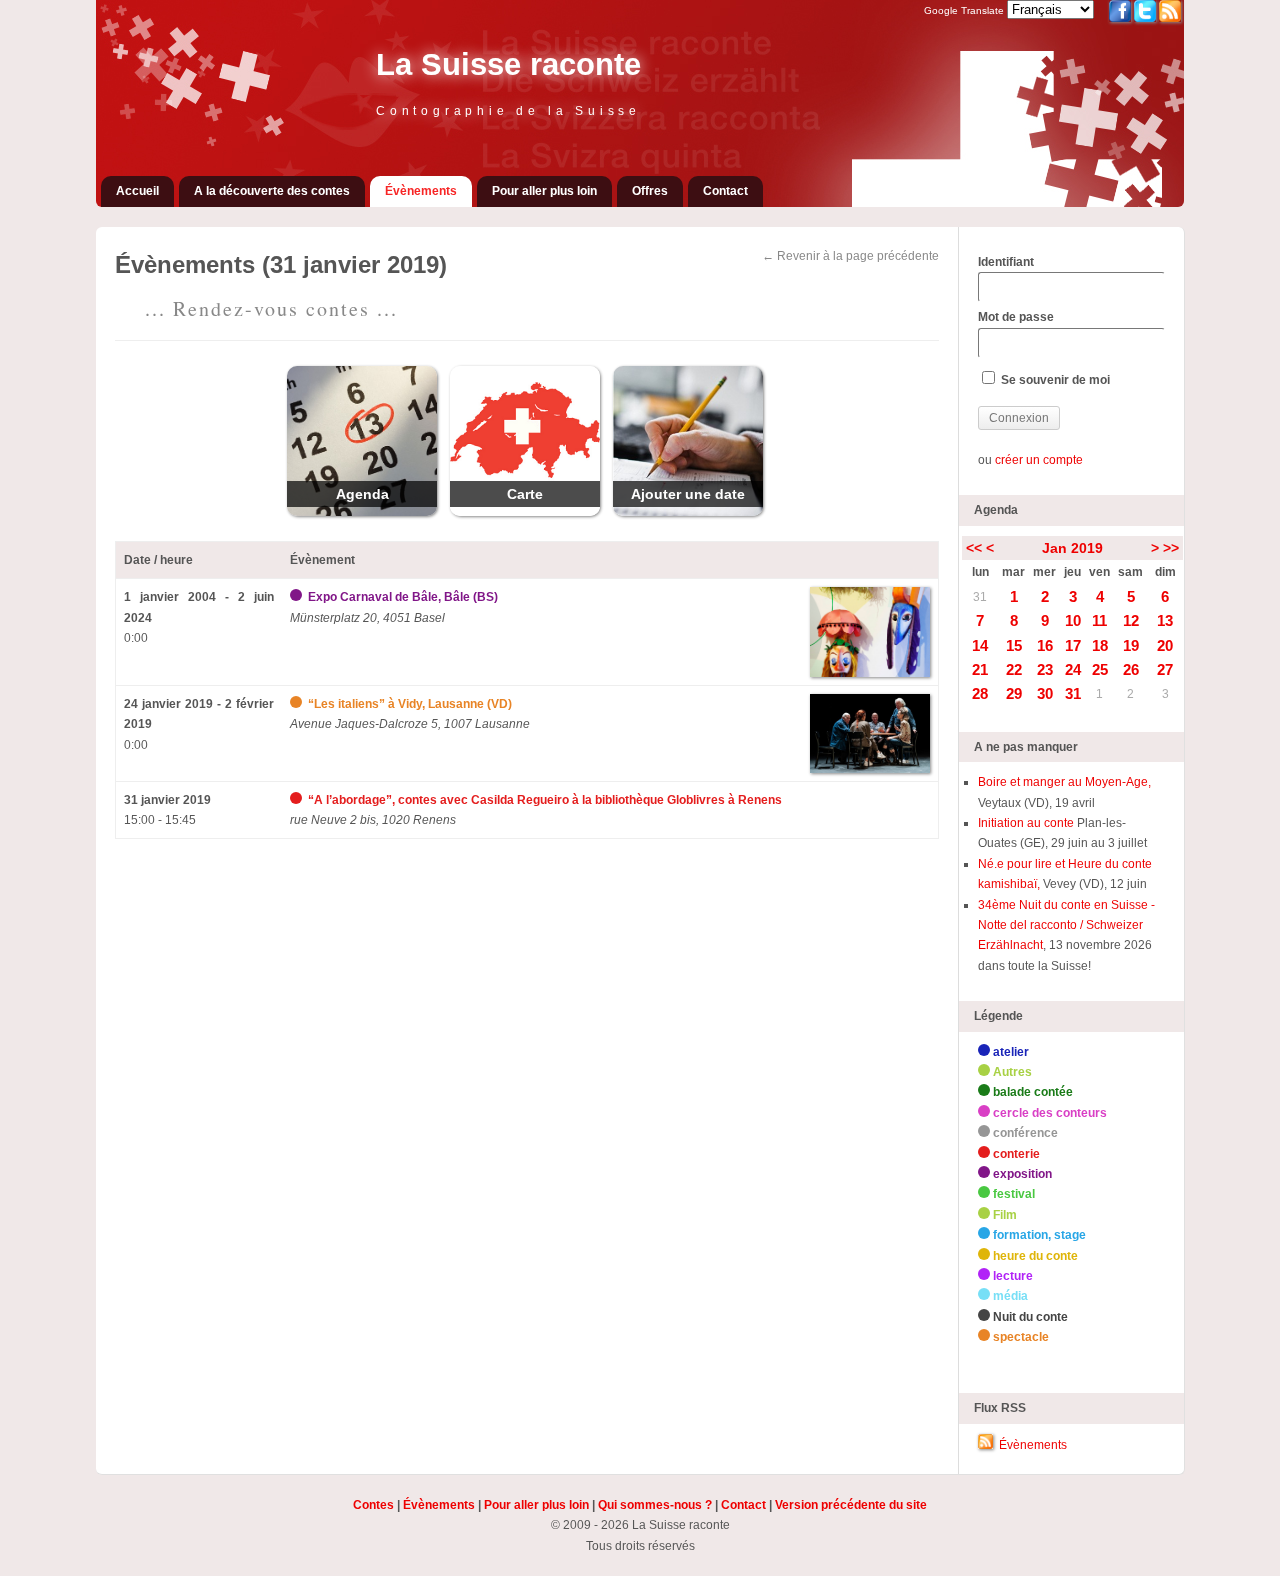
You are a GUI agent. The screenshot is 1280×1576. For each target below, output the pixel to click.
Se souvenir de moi (1054, 380)
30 (1045, 693)
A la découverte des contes (272, 191)
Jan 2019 (1072, 548)
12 (1131, 620)
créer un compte (1039, 460)
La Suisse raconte (508, 64)
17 (1073, 645)
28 (980, 693)
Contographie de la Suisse (508, 111)
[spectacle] (297, 704)
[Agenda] (362, 512)
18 (1100, 645)
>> (1171, 548)
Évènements (421, 191)
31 (980, 597)
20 (1165, 645)
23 (1045, 669)
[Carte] (525, 512)
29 (1014, 693)
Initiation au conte (1027, 823)
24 (1073, 669)
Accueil (137, 191)
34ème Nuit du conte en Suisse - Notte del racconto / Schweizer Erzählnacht (1066, 925)
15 (1014, 645)
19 (1131, 645)
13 (1165, 620)
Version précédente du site (851, 1505)
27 (1165, 669)
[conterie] (297, 800)
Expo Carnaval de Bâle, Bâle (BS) (403, 597)
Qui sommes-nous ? (655, 1505)
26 (1131, 669)
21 (980, 669)
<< (974, 548)
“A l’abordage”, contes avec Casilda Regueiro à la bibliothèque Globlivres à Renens (545, 800)
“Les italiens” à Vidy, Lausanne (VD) (410, 704)
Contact (725, 191)
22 (1014, 669)
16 (1045, 645)
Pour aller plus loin (544, 191)
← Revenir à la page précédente (850, 256)
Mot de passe (1016, 317)
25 (1100, 669)
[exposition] (297, 597)
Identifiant (1006, 262)
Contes (373, 1505)
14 (980, 645)
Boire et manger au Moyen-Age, (1064, 782)
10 (1073, 620)
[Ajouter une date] (688, 512)
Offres (650, 191)
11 (1099, 620)
